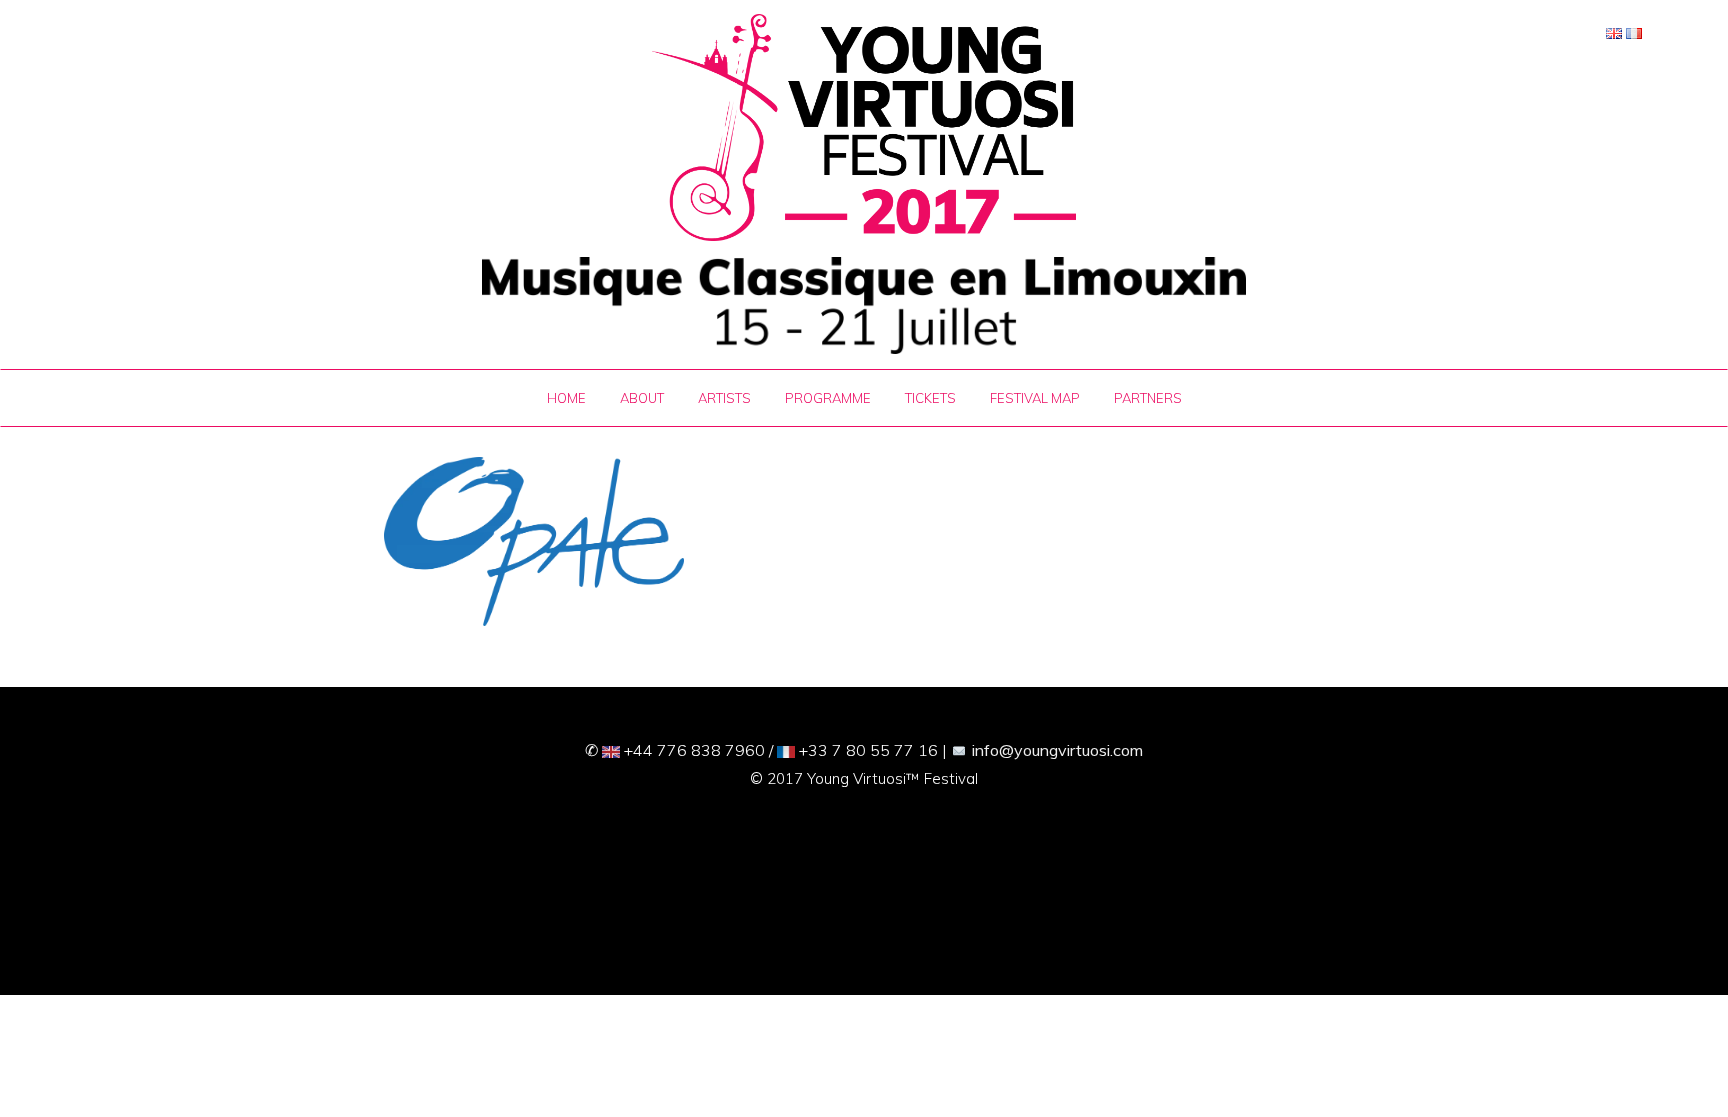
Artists (724, 398)
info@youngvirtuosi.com (1057, 750)
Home (566, 398)
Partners (1148, 398)
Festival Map (1035, 398)
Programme (828, 398)
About (642, 398)
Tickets (930, 398)
